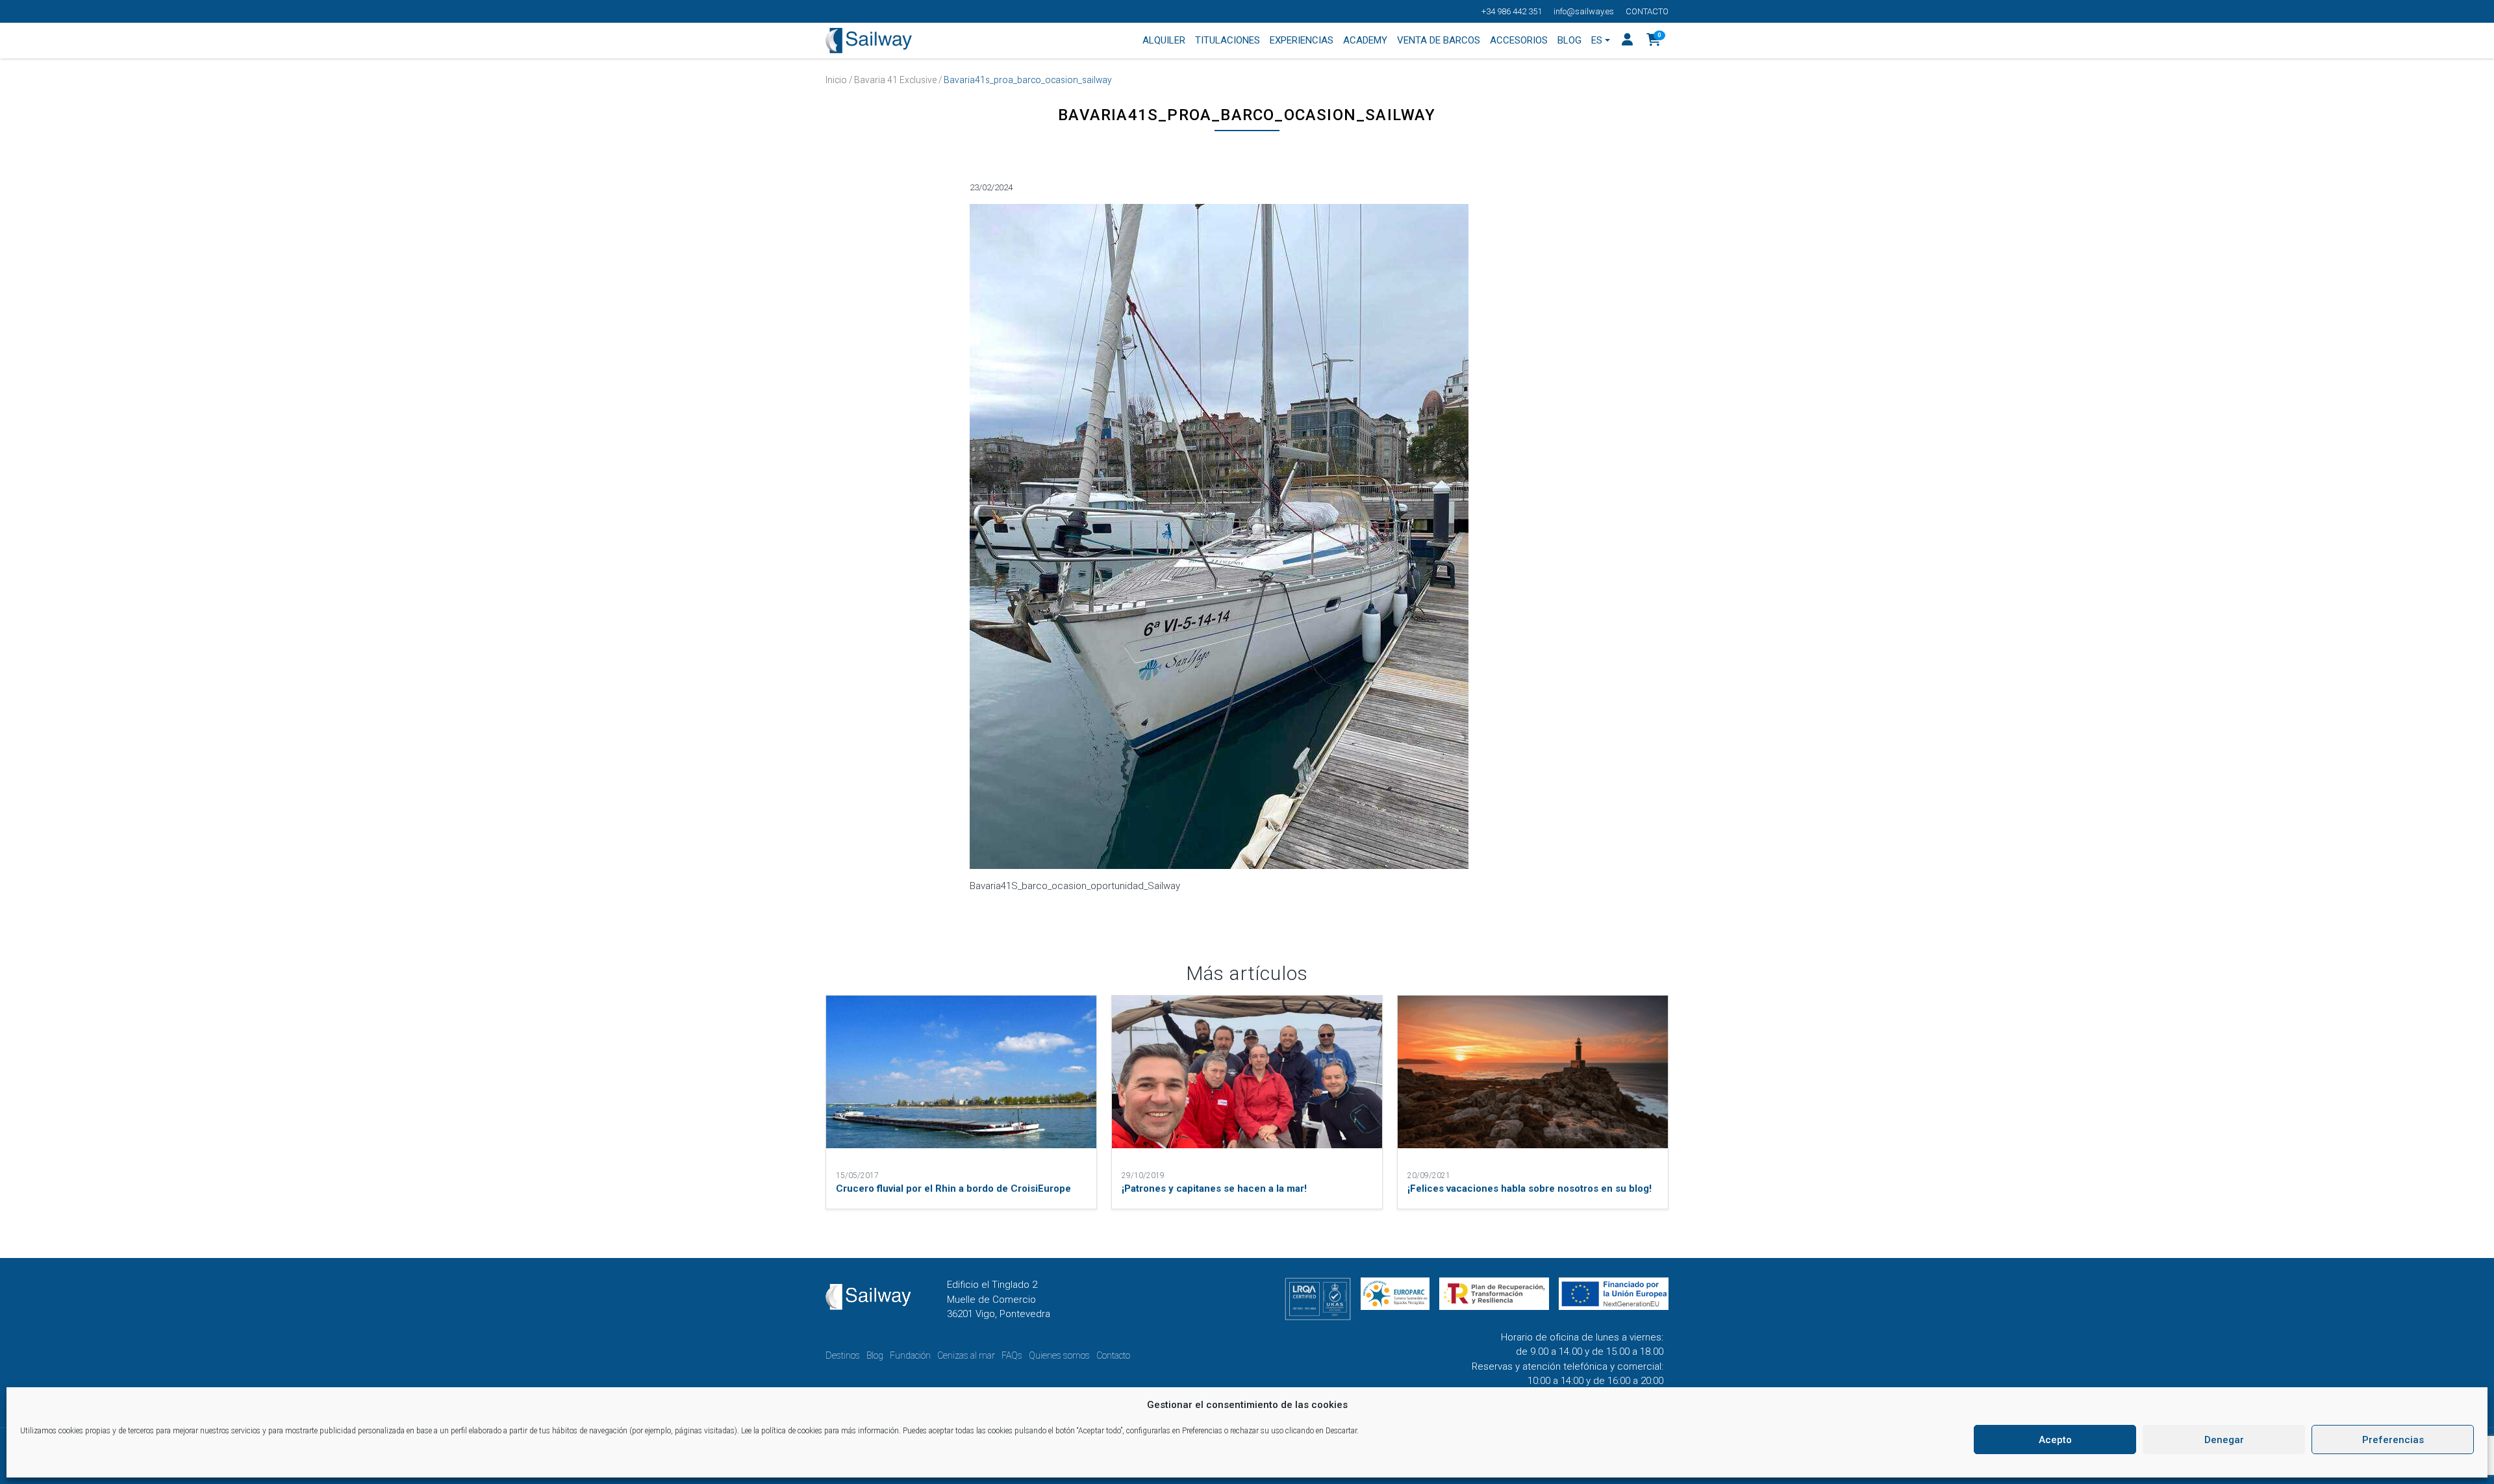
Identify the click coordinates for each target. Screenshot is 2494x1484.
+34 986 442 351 (1512, 11)
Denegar (2224, 1440)
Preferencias (2393, 1440)
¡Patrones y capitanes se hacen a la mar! (1214, 1188)
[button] (1654, 41)
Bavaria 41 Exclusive (895, 80)
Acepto (2055, 1440)
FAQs (1012, 1355)
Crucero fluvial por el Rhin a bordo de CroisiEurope (953, 1188)
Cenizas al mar (966, 1355)
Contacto (1647, 11)
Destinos (843, 1355)
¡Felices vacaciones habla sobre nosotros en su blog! (1530, 1188)
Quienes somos (1059, 1355)
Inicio (836, 80)
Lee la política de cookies (782, 1431)
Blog (875, 1355)
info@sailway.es (1584, 11)
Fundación (910, 1355)
